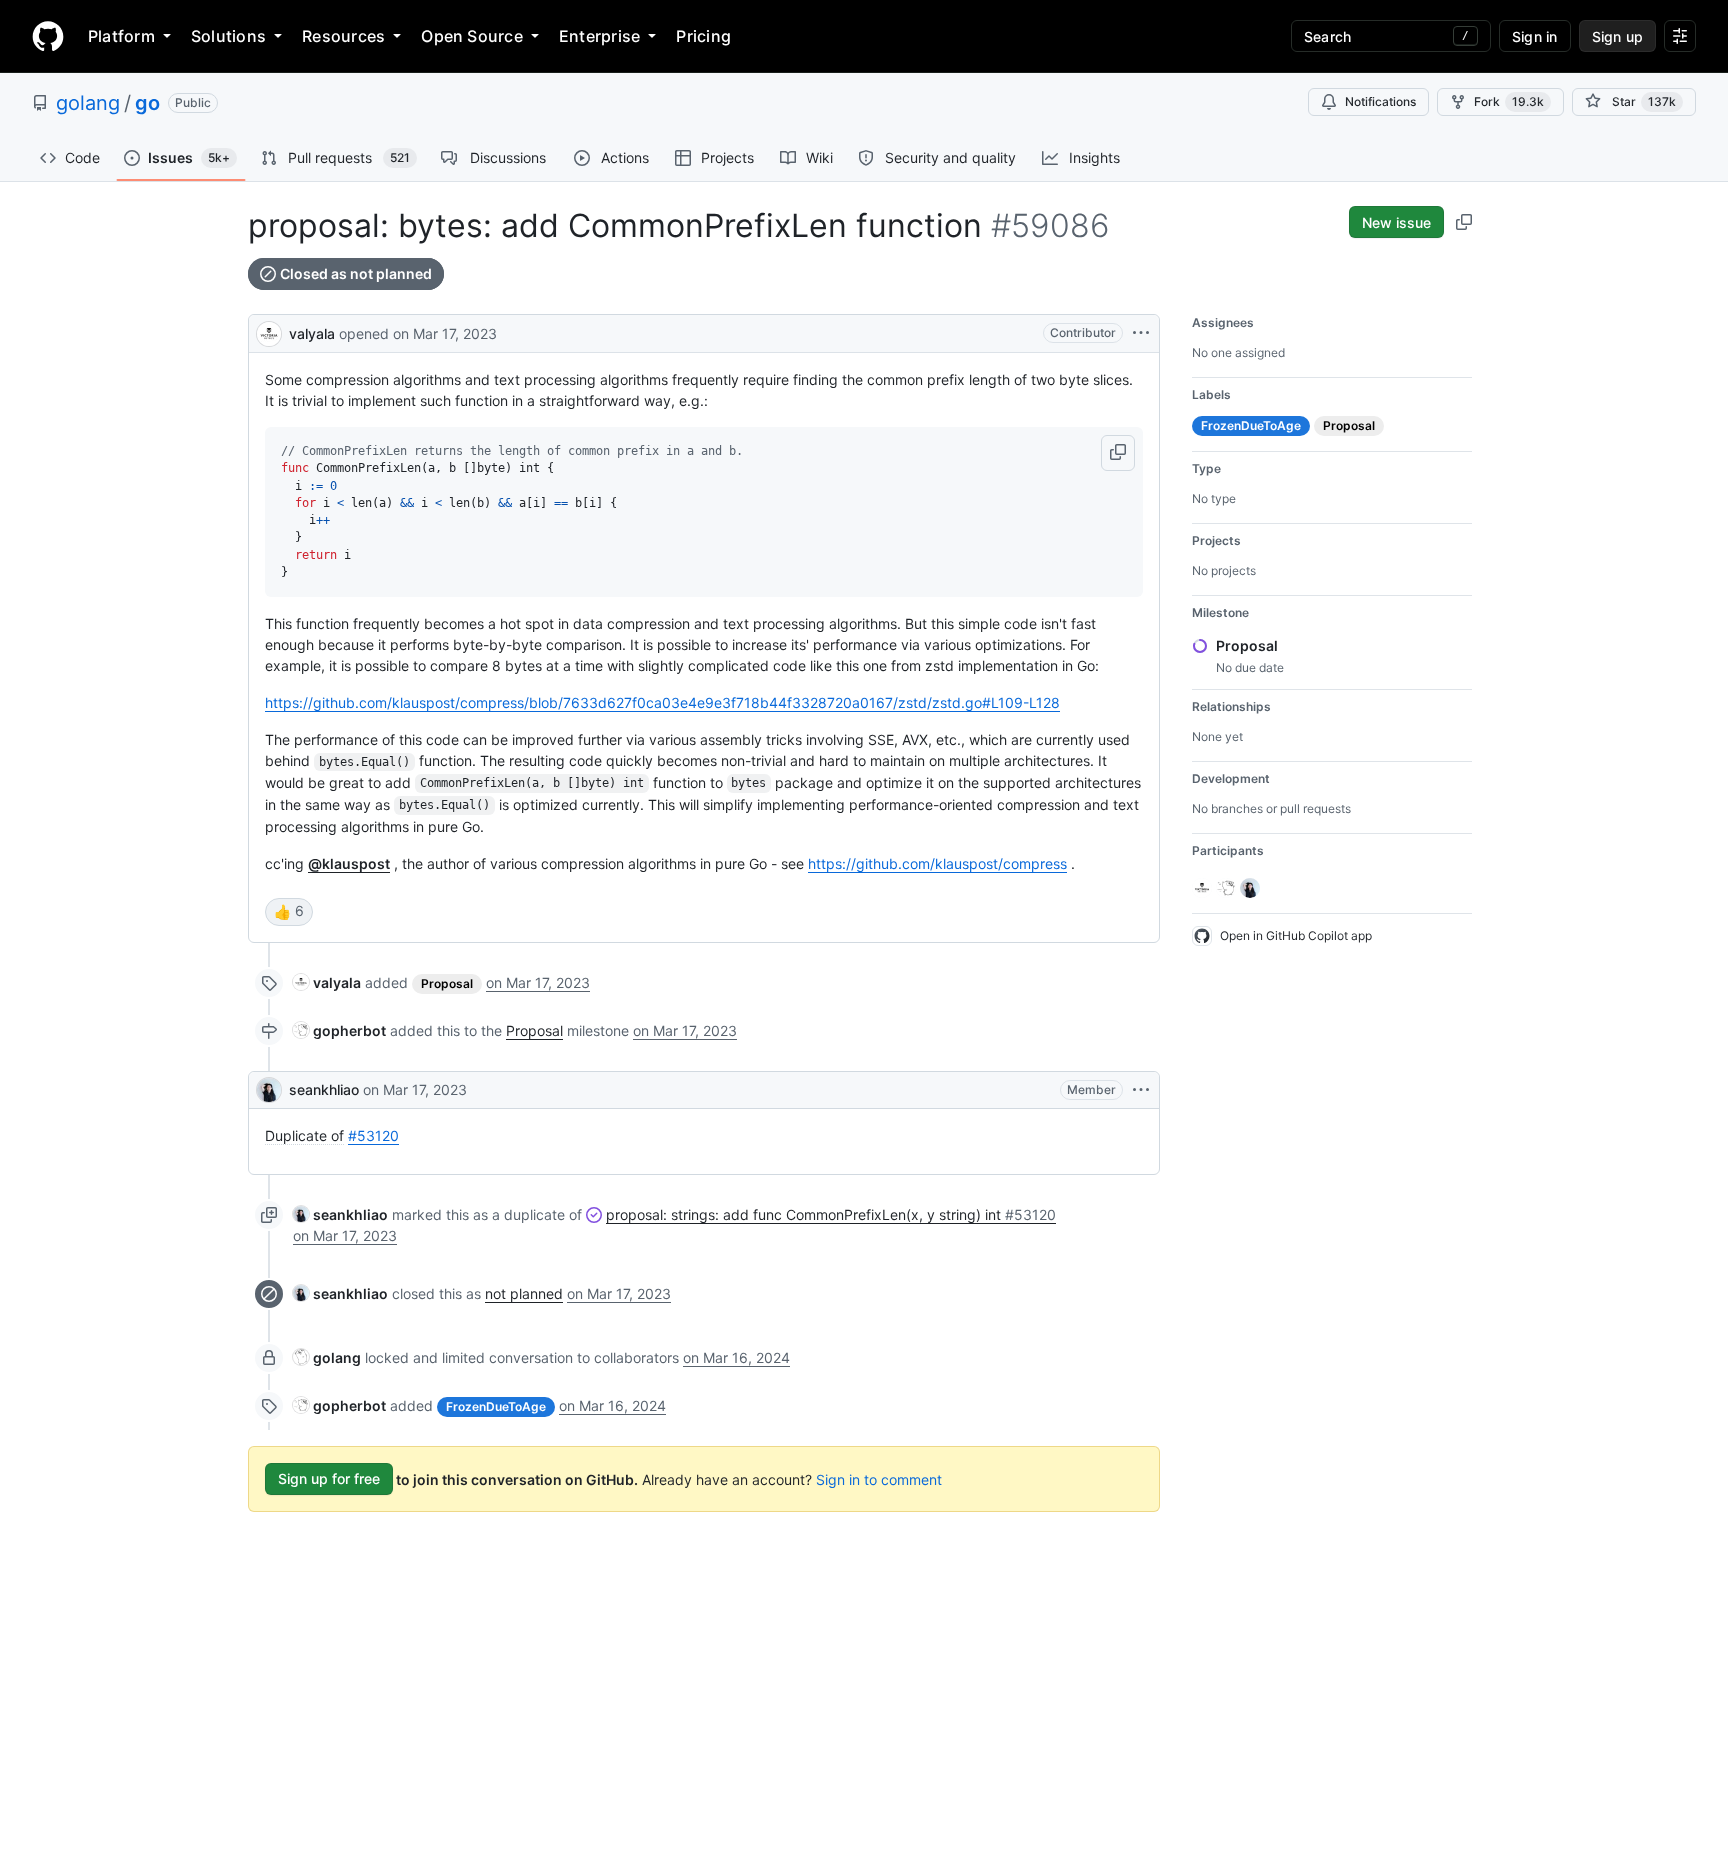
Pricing (703, 36)
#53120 (373, 1135)
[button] (1118, 453)
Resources (343, 36)
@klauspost (349, 863)
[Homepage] (48, 36)
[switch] (289, 912)
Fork (1509, 101)
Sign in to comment (879, 1478)
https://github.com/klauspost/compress (937, 863)
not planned (524, 1293)
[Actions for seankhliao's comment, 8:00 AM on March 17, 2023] (1141, 1090)
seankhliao (324, 1089)
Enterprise (599, 36)
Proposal (534, 1030)
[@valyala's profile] (269, 331)
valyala (312, 333)
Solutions (228, 36)
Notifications (1380, 101)
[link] (327, 982)
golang (88, 103)
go (147, 103)
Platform (121, 36)
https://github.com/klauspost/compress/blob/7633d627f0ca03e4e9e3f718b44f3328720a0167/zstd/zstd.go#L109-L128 (662, 702)
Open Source (472, 36)
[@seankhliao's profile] (269, 1090)
